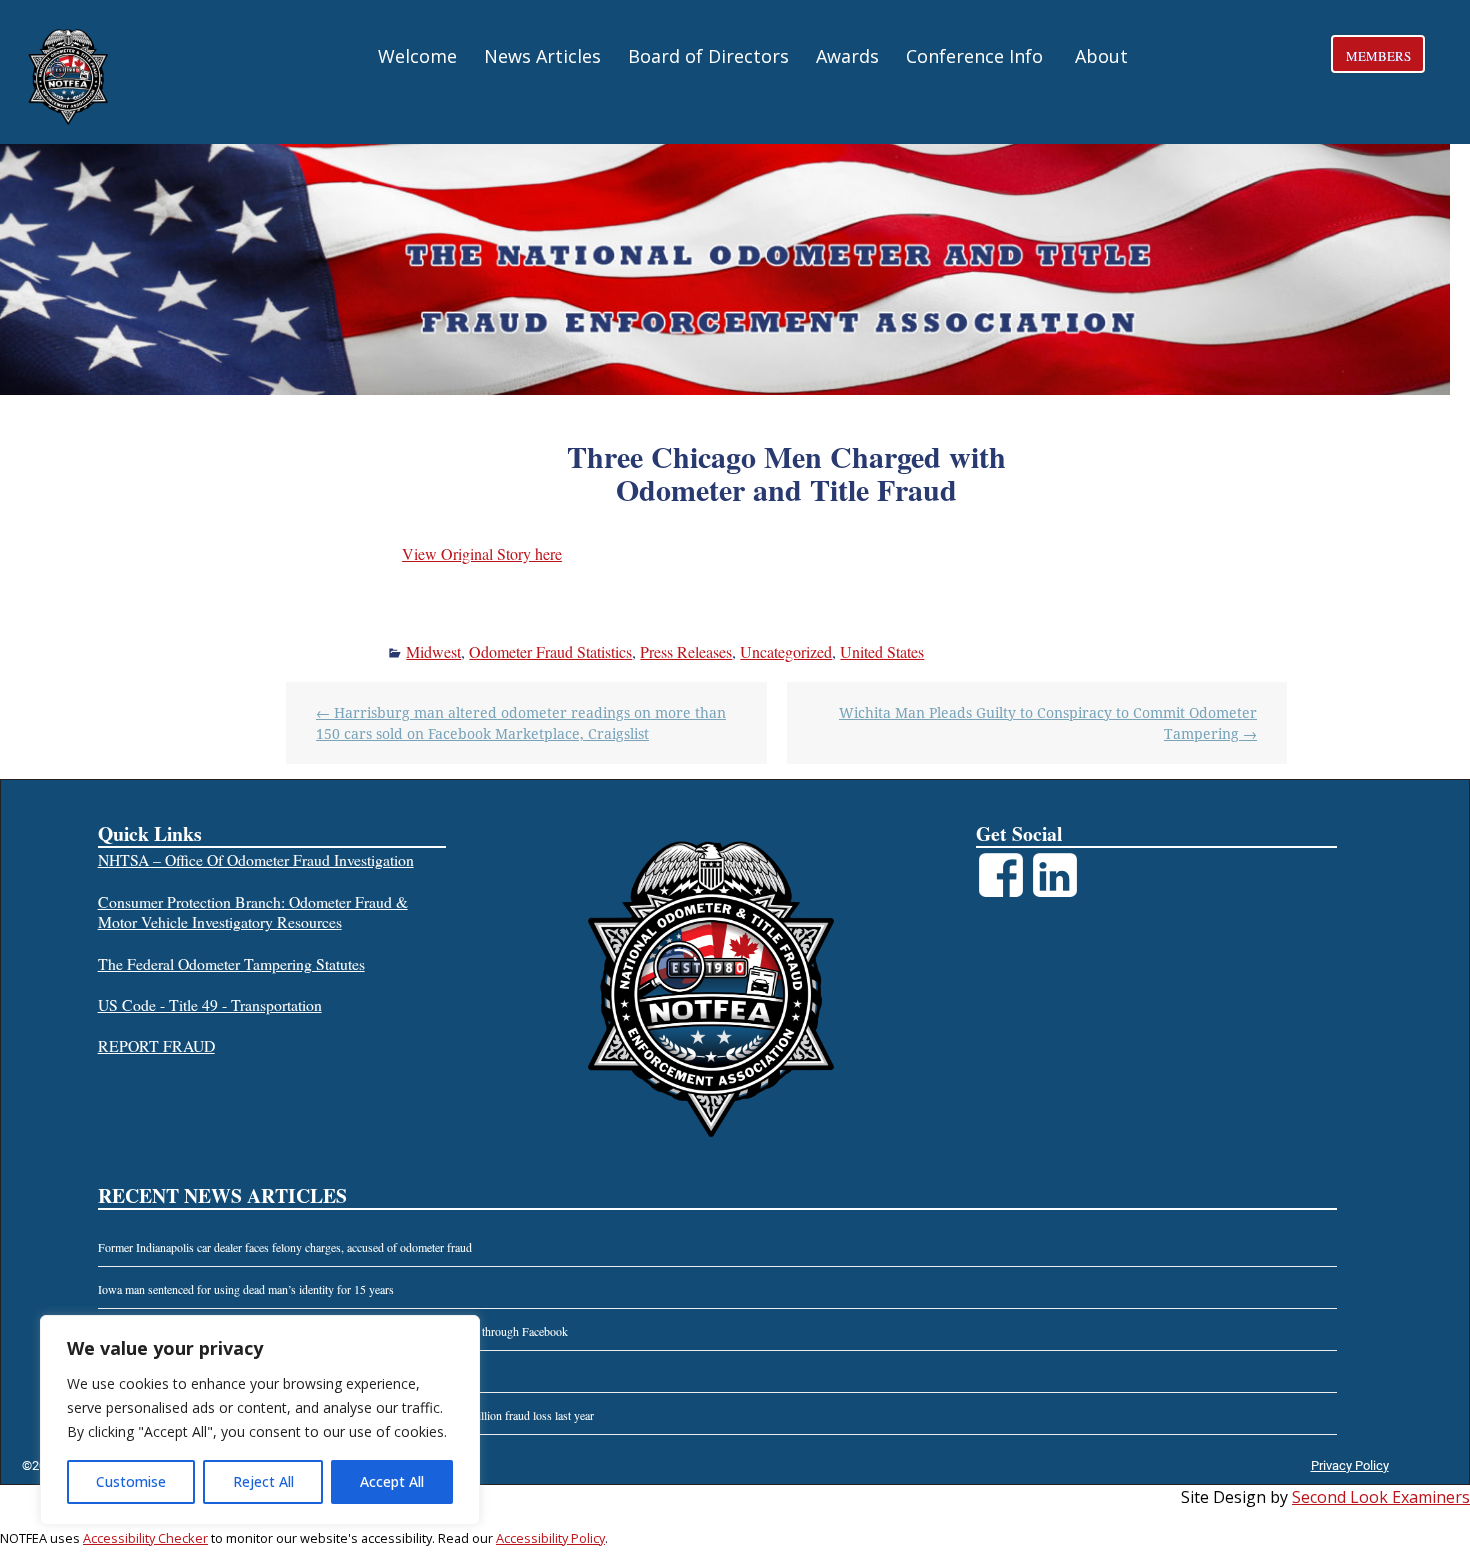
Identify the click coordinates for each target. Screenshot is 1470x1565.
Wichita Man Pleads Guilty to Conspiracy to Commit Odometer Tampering (1048, 723)
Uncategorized (786, 651)
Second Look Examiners (1381, 1497)
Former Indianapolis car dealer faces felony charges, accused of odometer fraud (285, 1247)
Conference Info (974, 56)
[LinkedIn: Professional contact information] (1055, 859)
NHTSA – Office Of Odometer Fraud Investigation (256, 859)
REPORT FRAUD (156, 1045)
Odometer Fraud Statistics (550, 651)
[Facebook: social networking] (1001, 859)
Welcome (417, 56)
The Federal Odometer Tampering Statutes (231, 963)
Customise (131, 1481)
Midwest (433, 651)
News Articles (542, 56)
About (1101, 56)
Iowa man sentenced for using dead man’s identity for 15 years (246, 1289)
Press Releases (686, 651)
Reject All (263, 1481)
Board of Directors (708, 56)
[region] (260, 1420)
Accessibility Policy (550, 1538)
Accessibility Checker (145, 1538)
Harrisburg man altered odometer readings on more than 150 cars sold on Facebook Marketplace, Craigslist (521, 723)
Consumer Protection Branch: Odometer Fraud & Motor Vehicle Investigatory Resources (253, 912)
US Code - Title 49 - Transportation (210, 1004)
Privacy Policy (1350, 1465)
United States (882, 651)
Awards (847, 56)
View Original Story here (482, 553)
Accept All (392, 1481)
